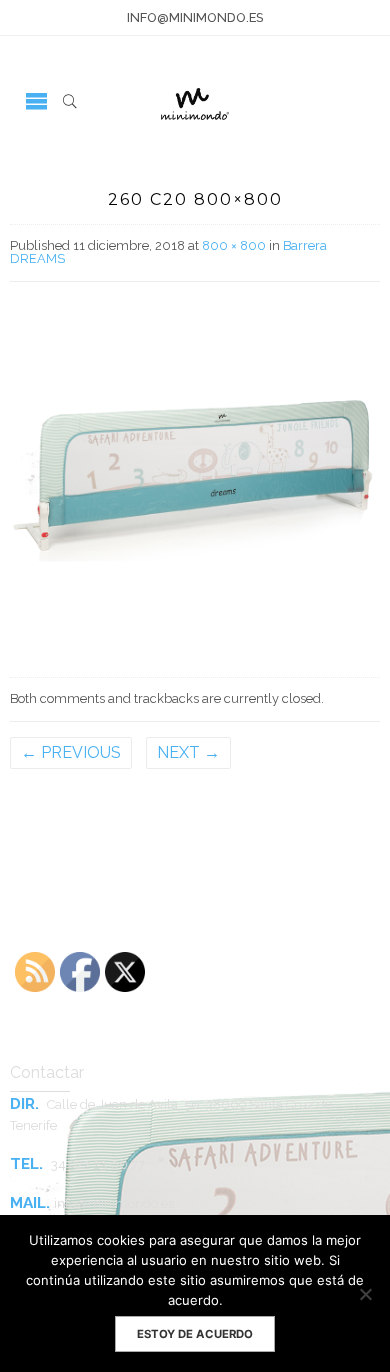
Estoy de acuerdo (195, 1334)
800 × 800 (234, 245)
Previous (71, 752)
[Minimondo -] (195, 100)
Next (188, 752)
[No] (365, 1294)
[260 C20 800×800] (195, 475)
